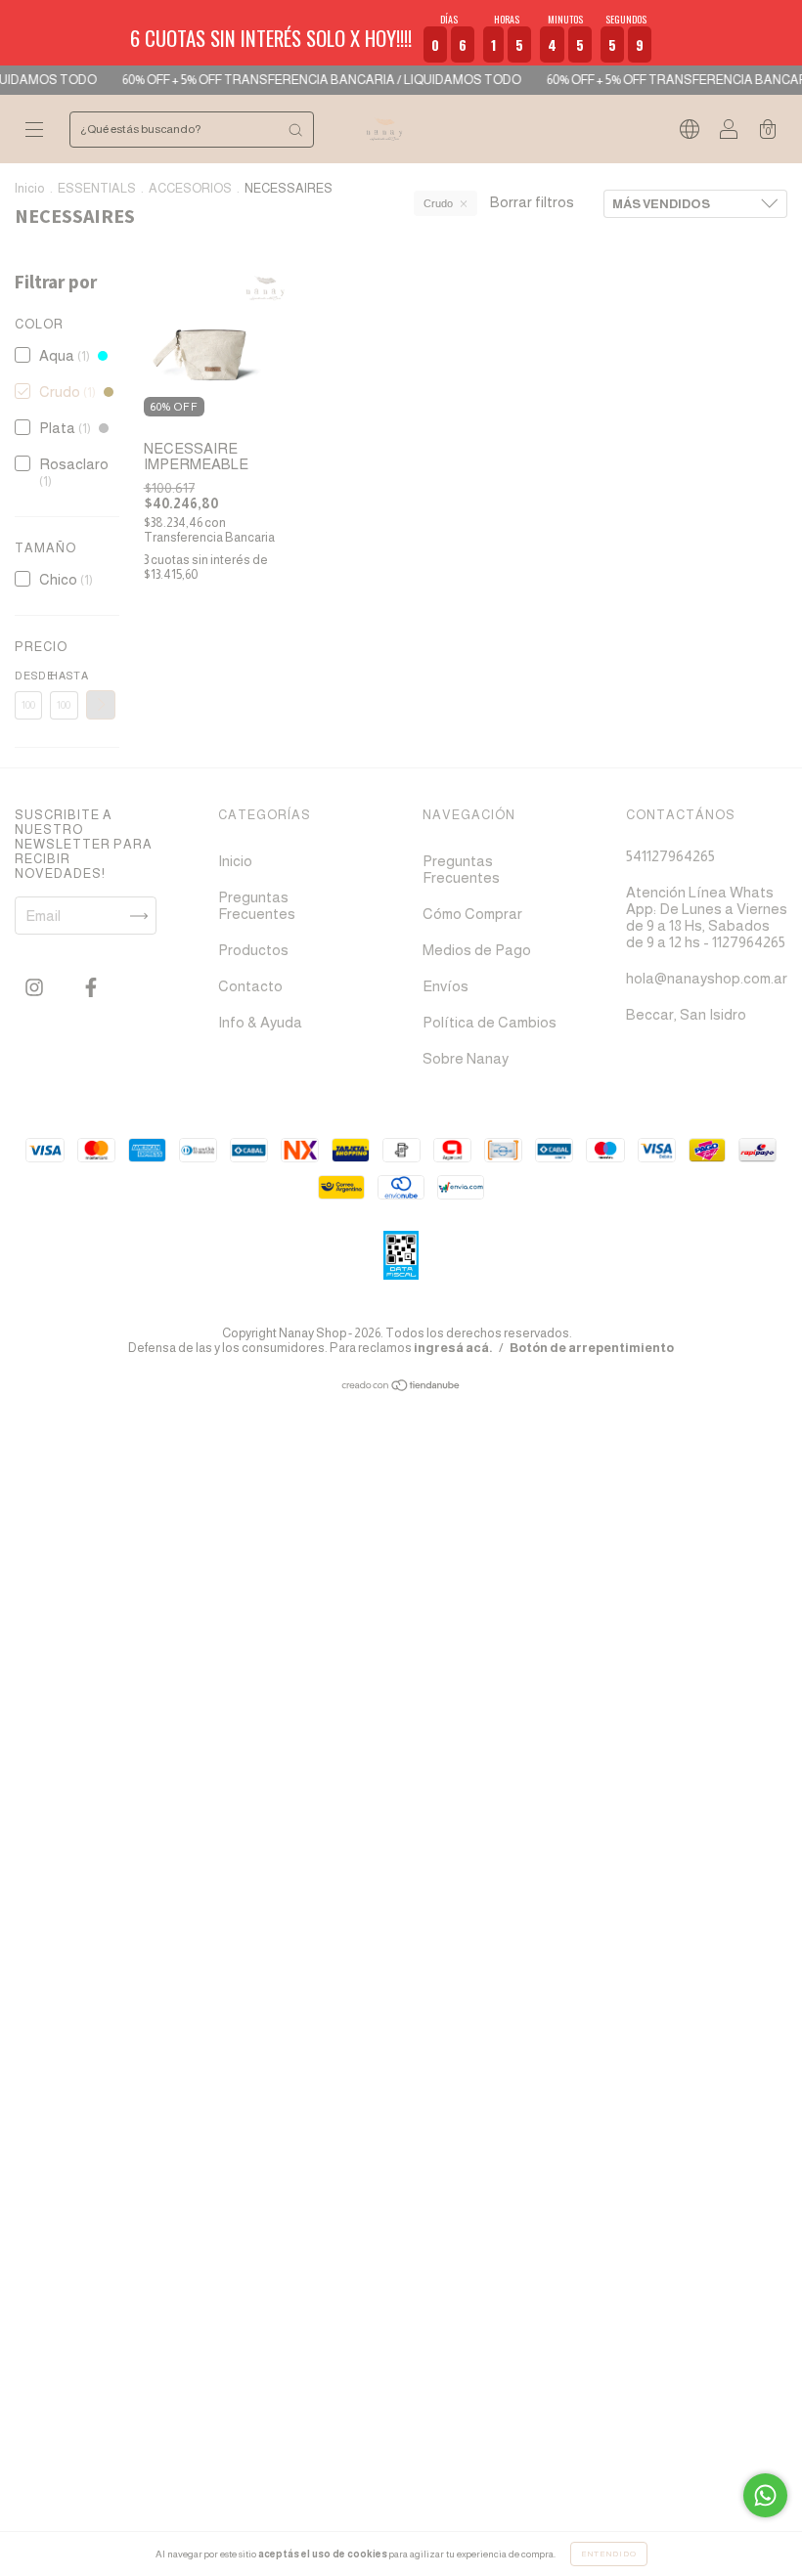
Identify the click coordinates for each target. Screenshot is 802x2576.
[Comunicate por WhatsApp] (765, 2495)
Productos (253, 950)
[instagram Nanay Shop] (36, 988)
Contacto (250, 986)
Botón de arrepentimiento (592, 1348)
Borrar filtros (532, 202)
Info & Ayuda (260, 1022)
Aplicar (101, 705)
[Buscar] (295, 130)
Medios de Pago (477, 950)
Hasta (64, 676)
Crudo (438, 203)
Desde (28, 676)
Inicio (30, 188)
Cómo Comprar (472, 914)
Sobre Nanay (466, 1058)
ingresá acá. (453, 1348)
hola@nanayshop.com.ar (707, 978)
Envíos (446, 986)
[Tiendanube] (401, 1387)
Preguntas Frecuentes (257, 905)
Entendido (609, 2554)
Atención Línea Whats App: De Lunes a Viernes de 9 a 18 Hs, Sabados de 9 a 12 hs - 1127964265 (707, 917)
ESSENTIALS (97, 188)
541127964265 (670, 856)
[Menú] (34, 131)
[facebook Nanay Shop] (91, 988)
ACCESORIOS (190, 188)
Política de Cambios (490, 1022)
